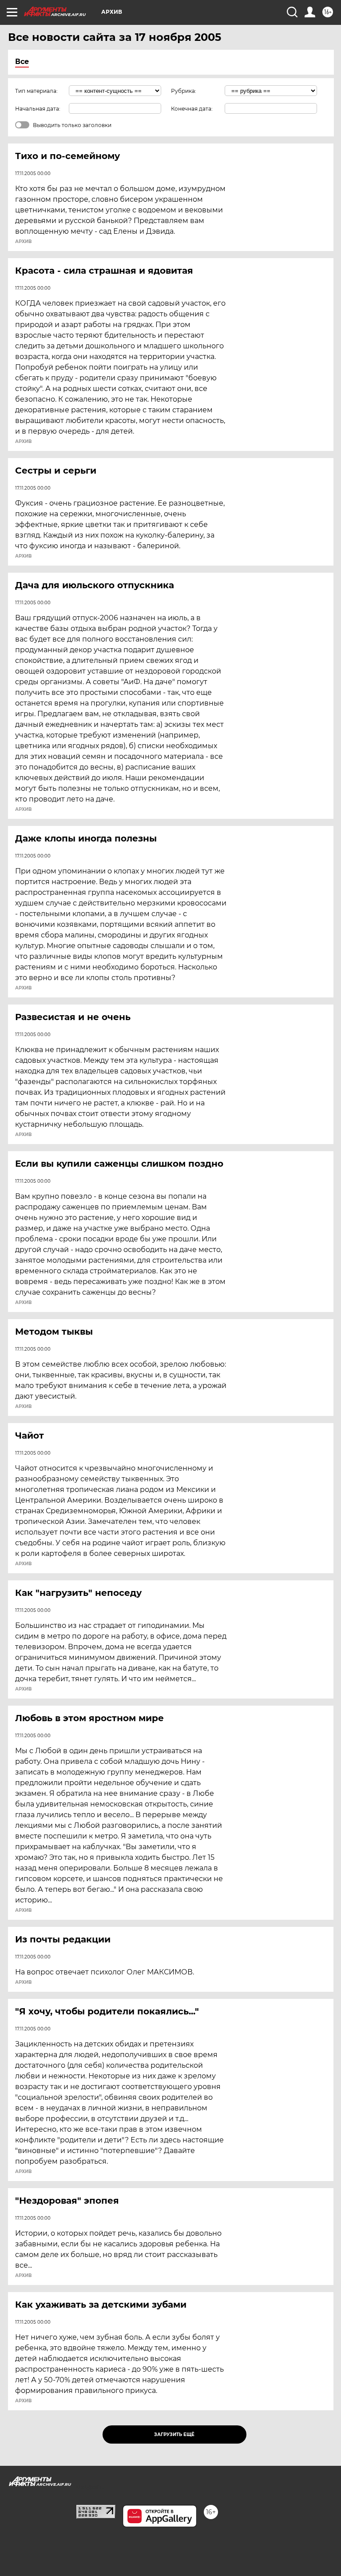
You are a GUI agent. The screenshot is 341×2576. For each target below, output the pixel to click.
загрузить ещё (174, 2434)
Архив (23, 242)
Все (22, 62)
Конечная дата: (192, 109)
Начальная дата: (38, 109)
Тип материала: (36, 91)
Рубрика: (184, 91)
